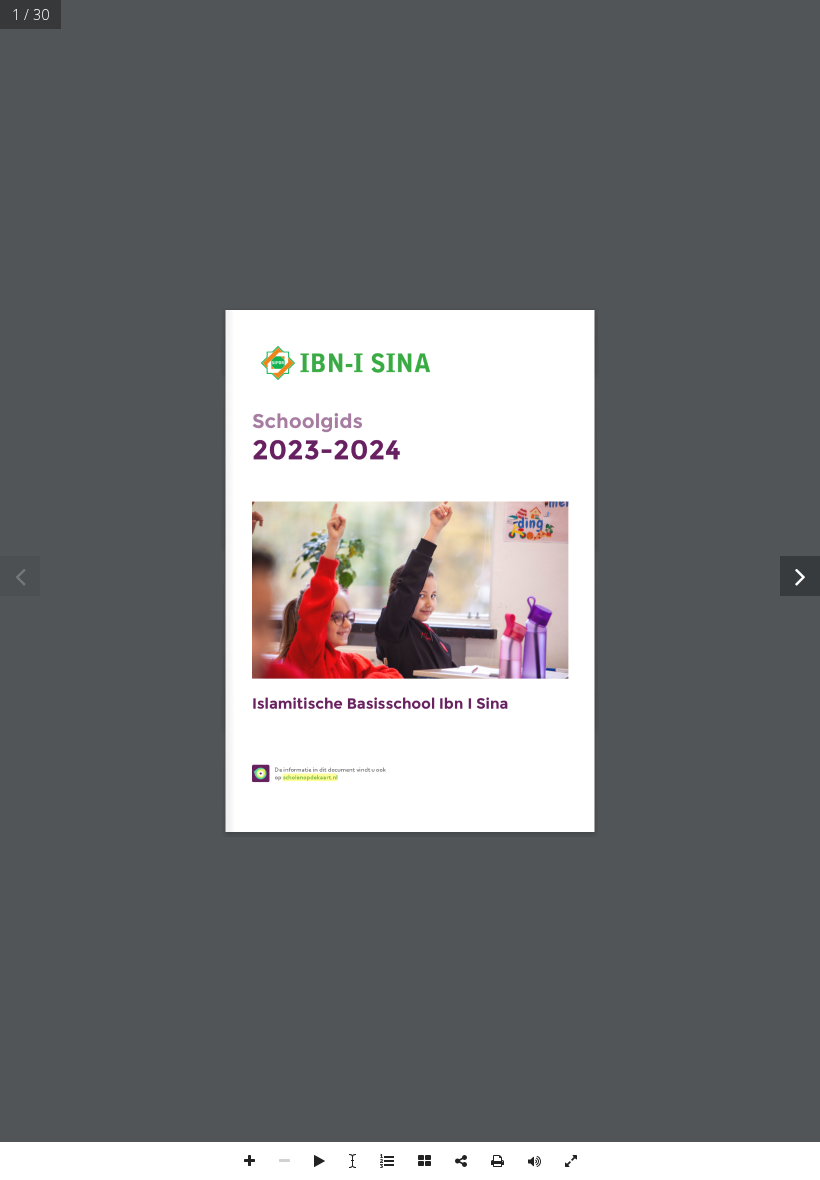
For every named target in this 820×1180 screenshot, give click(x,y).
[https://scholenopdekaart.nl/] (310, 777)
